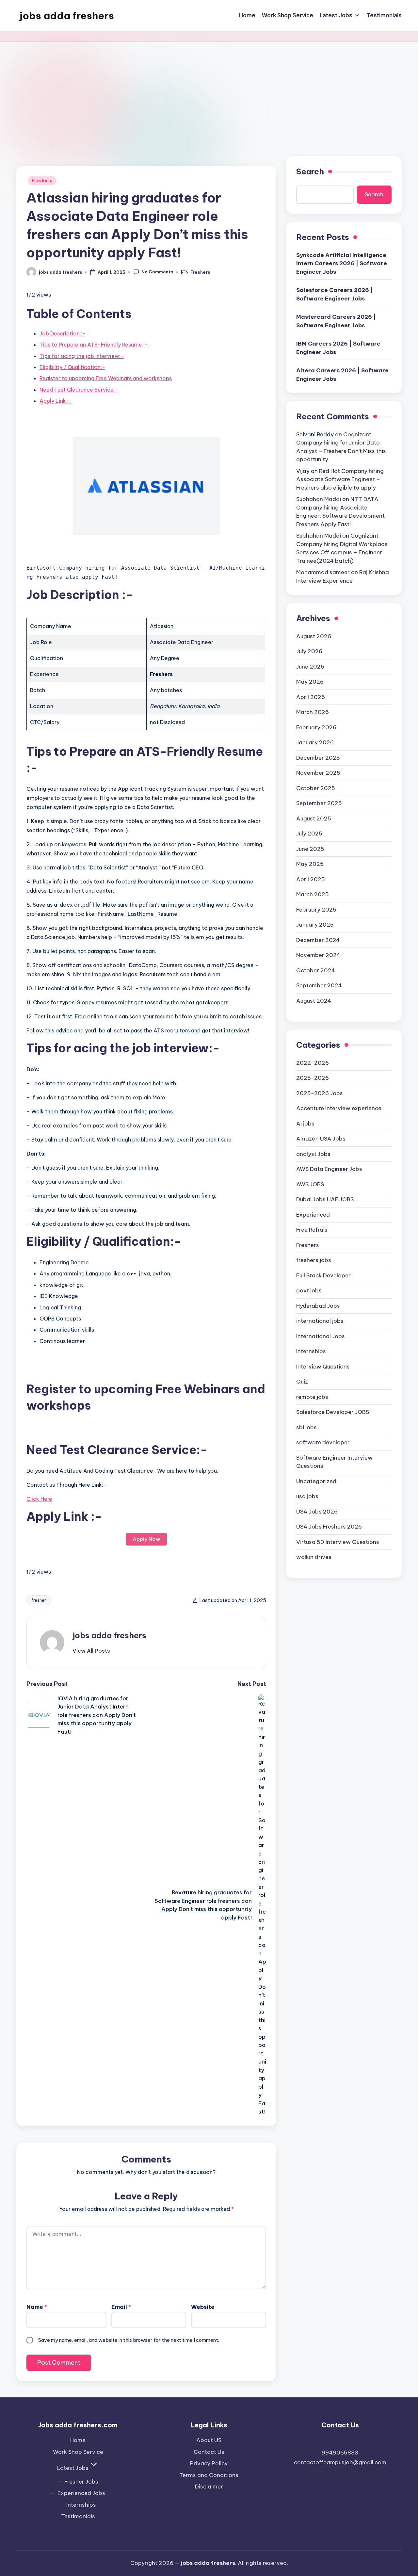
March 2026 (313, 712)
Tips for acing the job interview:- (82, 356)
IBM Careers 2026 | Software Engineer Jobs (338, 348)
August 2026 (314, 636)
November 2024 (318, 955)
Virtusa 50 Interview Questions (338, 1542)
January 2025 (315, 925)
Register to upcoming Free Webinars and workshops (106, 378)
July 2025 (309, 834)
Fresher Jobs (81, 2482)
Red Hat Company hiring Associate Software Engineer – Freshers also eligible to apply (340, 479)
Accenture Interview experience (339, 1108)
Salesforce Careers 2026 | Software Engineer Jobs (335, 294)
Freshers (42, 180)
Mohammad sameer (323, 572)
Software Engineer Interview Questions (334, 1462)
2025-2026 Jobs (320, 1093)
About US (209, 2440)
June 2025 (310, 849)
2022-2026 (313, 1063)
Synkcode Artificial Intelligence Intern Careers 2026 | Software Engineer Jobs (342, 263)
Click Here (39, 1499)
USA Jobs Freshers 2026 (329, 1527)
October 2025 (316, 788)
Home (78, 2440)
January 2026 (315, 742)
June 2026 (310, 667)
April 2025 (311, 879)
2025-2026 (313, 1078)
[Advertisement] (209, 91)
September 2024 (319, 985)
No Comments (157, 272)
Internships (311, 1351)
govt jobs (309, 1290)
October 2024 (316, 970)
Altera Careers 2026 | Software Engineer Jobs (342, 375)
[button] (91, 1651)
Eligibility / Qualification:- (72, 367)
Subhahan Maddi (319, 499)
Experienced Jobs (81, 2493)
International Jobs (321, 1336)
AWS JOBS (310, 1184)
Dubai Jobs (325, 1199)
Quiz (302, 1382)
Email (121, 2307)
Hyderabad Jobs (318, 1306)
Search (310, 171)
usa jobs (307, 1496)
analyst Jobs (313, 1154)
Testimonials (78, 2516)
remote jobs (312, 1397)
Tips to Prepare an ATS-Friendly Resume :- (94, 345)
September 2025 (319, 803)
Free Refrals (312, 1230)
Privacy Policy (209, 2463)
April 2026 (311, 697)
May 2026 (310, 682)
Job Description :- (63, 333)
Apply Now (146, 1539)
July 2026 (309, 651)
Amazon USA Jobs (321, 1139)
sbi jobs (306, 1427)
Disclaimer (209, 2487)
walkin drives (314, 1557)
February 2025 (316, 910)
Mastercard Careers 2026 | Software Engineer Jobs (336, 321)
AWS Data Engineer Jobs (329, 1169)
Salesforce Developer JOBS (333, 1412)
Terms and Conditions (209, 2475)
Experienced (313, 1215)
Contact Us (209, 2452)
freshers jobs (314, 1260)
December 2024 (318, 940)
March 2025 (313, 894)
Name (37, 2307)
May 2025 (310, 864)
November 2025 (318, 773)
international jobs (320, 1321)
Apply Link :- (56, 401)
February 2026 (316, 727)
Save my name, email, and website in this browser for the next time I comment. (129, 2340)
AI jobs (305, 1124)
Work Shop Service (78, 2452)
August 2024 (314, 1001)
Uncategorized (316, 1481)
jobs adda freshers (67, 16)
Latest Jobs (73, 2468)
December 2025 (318, 758)
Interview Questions (323, 1367)
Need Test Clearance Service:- (79, 390)
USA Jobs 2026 (317, 1512)
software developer (323, 1442)
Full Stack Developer (323, 1275)
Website (203, 2307)
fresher (39, 1600)
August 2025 (314, 818)
